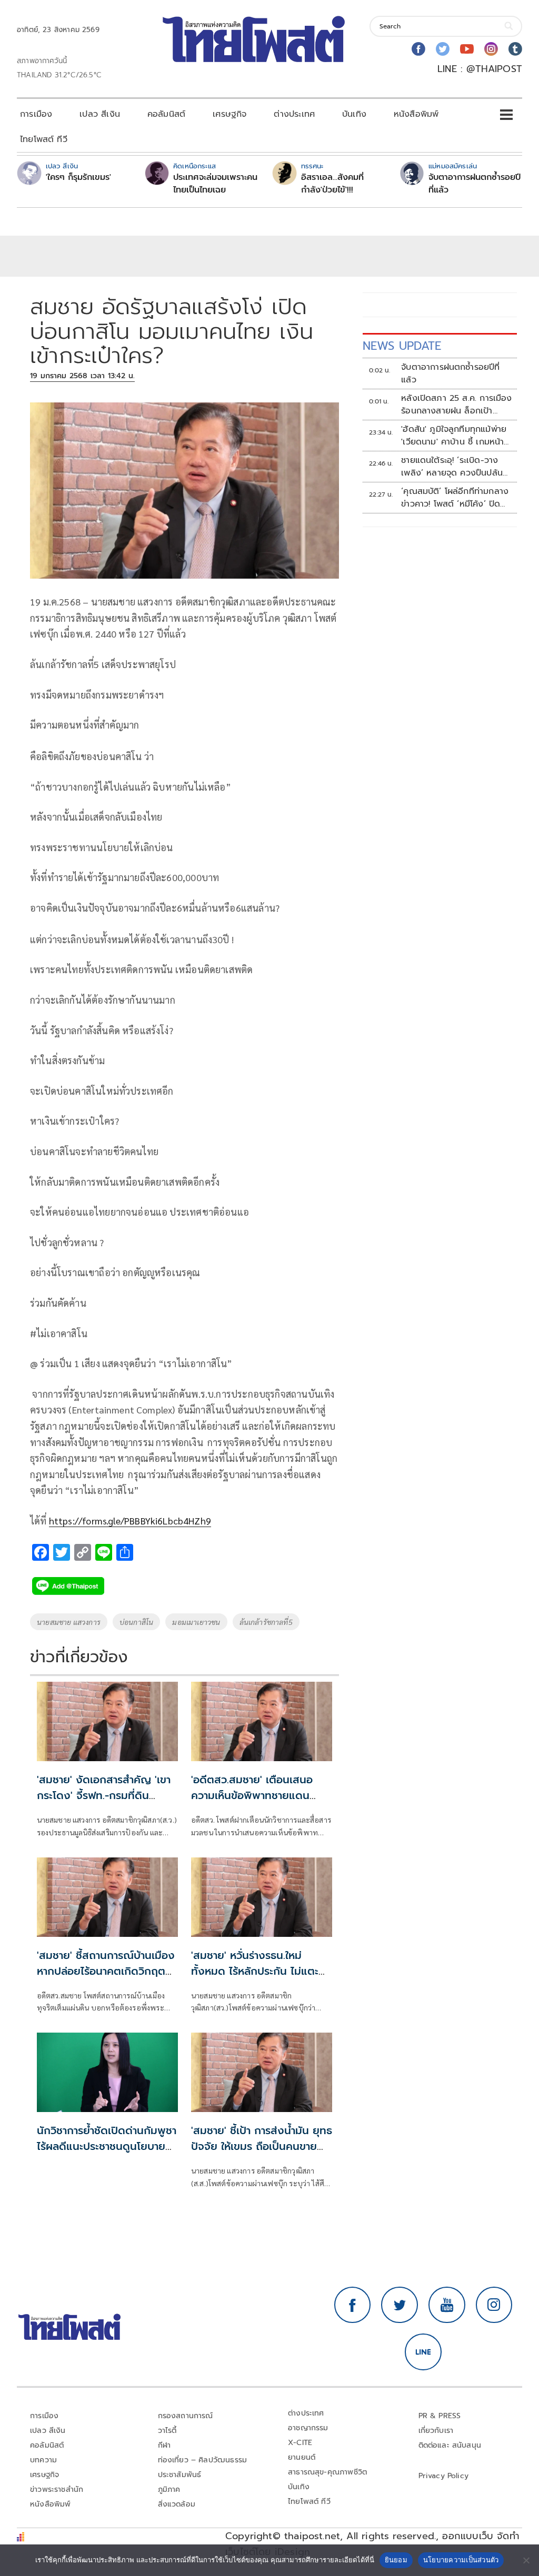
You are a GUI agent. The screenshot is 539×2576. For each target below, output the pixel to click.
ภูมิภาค (169, 2489)
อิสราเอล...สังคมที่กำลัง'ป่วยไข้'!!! (332, 184)
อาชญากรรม (308, 2428)
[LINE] (423, 2352)
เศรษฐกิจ (229, 114)
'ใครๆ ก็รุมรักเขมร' (78, 177)
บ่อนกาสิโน (136, 1622)
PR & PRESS (440, 2416)
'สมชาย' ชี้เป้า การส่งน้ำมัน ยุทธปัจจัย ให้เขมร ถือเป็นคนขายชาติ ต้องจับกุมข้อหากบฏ (262, 2146)
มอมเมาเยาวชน (196, 1622)
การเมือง (36, 114)
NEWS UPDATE (402, 346)
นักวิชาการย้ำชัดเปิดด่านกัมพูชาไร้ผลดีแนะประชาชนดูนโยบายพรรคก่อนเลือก (107, 2146)
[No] (526, 2560)
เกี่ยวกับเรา (436, 2431)
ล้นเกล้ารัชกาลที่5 (266, 1622)
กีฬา (164, 2445)
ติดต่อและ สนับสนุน (450, 2445)
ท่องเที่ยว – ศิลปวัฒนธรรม (203, 2460)
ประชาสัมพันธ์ (180, 2475)
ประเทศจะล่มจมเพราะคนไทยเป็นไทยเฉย (215, 184)
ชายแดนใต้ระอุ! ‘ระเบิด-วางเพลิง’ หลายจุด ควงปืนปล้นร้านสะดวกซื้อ (452, 467)
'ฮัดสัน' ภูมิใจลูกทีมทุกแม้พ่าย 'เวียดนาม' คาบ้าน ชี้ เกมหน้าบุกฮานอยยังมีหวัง (454, 436)
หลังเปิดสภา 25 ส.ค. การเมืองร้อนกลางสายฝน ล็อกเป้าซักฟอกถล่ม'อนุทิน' (457, 405)
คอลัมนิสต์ (166, 114)
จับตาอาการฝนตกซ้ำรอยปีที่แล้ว (475, 184)
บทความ (43, 2460)
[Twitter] (443, 49)
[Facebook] (418, 49)
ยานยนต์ (302, 2457)
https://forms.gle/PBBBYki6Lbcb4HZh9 (130, 1521)
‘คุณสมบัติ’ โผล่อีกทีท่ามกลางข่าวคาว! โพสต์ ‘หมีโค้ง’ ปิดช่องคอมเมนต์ (455, 498)
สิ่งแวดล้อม (177, 2504)
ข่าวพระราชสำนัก (57, 2489)
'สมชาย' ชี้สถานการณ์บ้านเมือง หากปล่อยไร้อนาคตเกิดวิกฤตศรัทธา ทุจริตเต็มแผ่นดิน (106, 1971)
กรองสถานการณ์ (186, 2416)
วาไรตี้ (167, 2431)
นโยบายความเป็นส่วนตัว (461, 2560)
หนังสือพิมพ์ (416, 114)
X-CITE (300, 2443)
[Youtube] (467, 49)
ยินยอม (396, 2560)
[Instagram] (491, 49)
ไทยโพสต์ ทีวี (44, 139)
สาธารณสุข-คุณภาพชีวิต (327, 2472)
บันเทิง (354, 114)
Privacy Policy (444, 2476)
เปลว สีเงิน (100, 114)
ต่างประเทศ (294, 114)
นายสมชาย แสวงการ (69, 1622)
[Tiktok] (515, 49)
